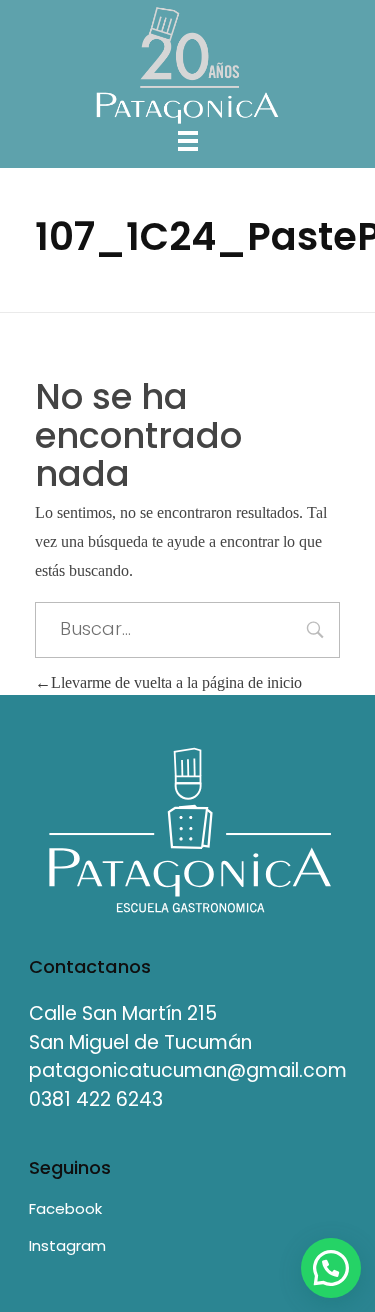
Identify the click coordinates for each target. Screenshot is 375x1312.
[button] (331, 1268)
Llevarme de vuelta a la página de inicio (176, 682)
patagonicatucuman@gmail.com (188, 1070)
